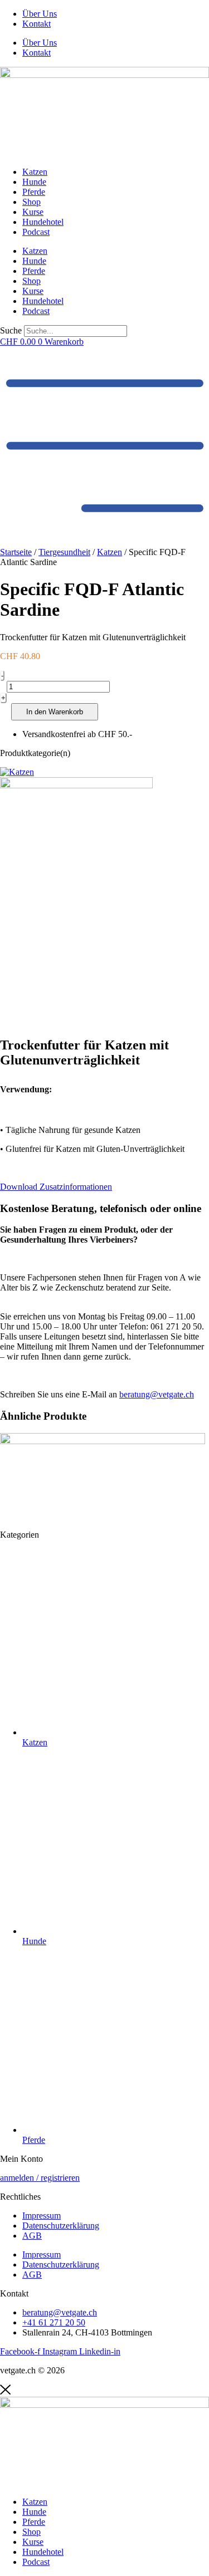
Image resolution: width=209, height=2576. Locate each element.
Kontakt (37, 24)
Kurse (33, 212)
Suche (11, 330)
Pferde (34, 192)
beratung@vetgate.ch (157, 1394)
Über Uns (40, 14)
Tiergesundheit (64, 552)
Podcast (36, 232)
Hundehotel (43, 222)
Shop (31, 202)
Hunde (34, 182)
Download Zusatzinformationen (56, 1187)
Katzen (35, 172)
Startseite (16, 552)
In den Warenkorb (55, 712)
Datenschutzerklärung (61, 2226)
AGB (32, 2236)
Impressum (42, 2216)
